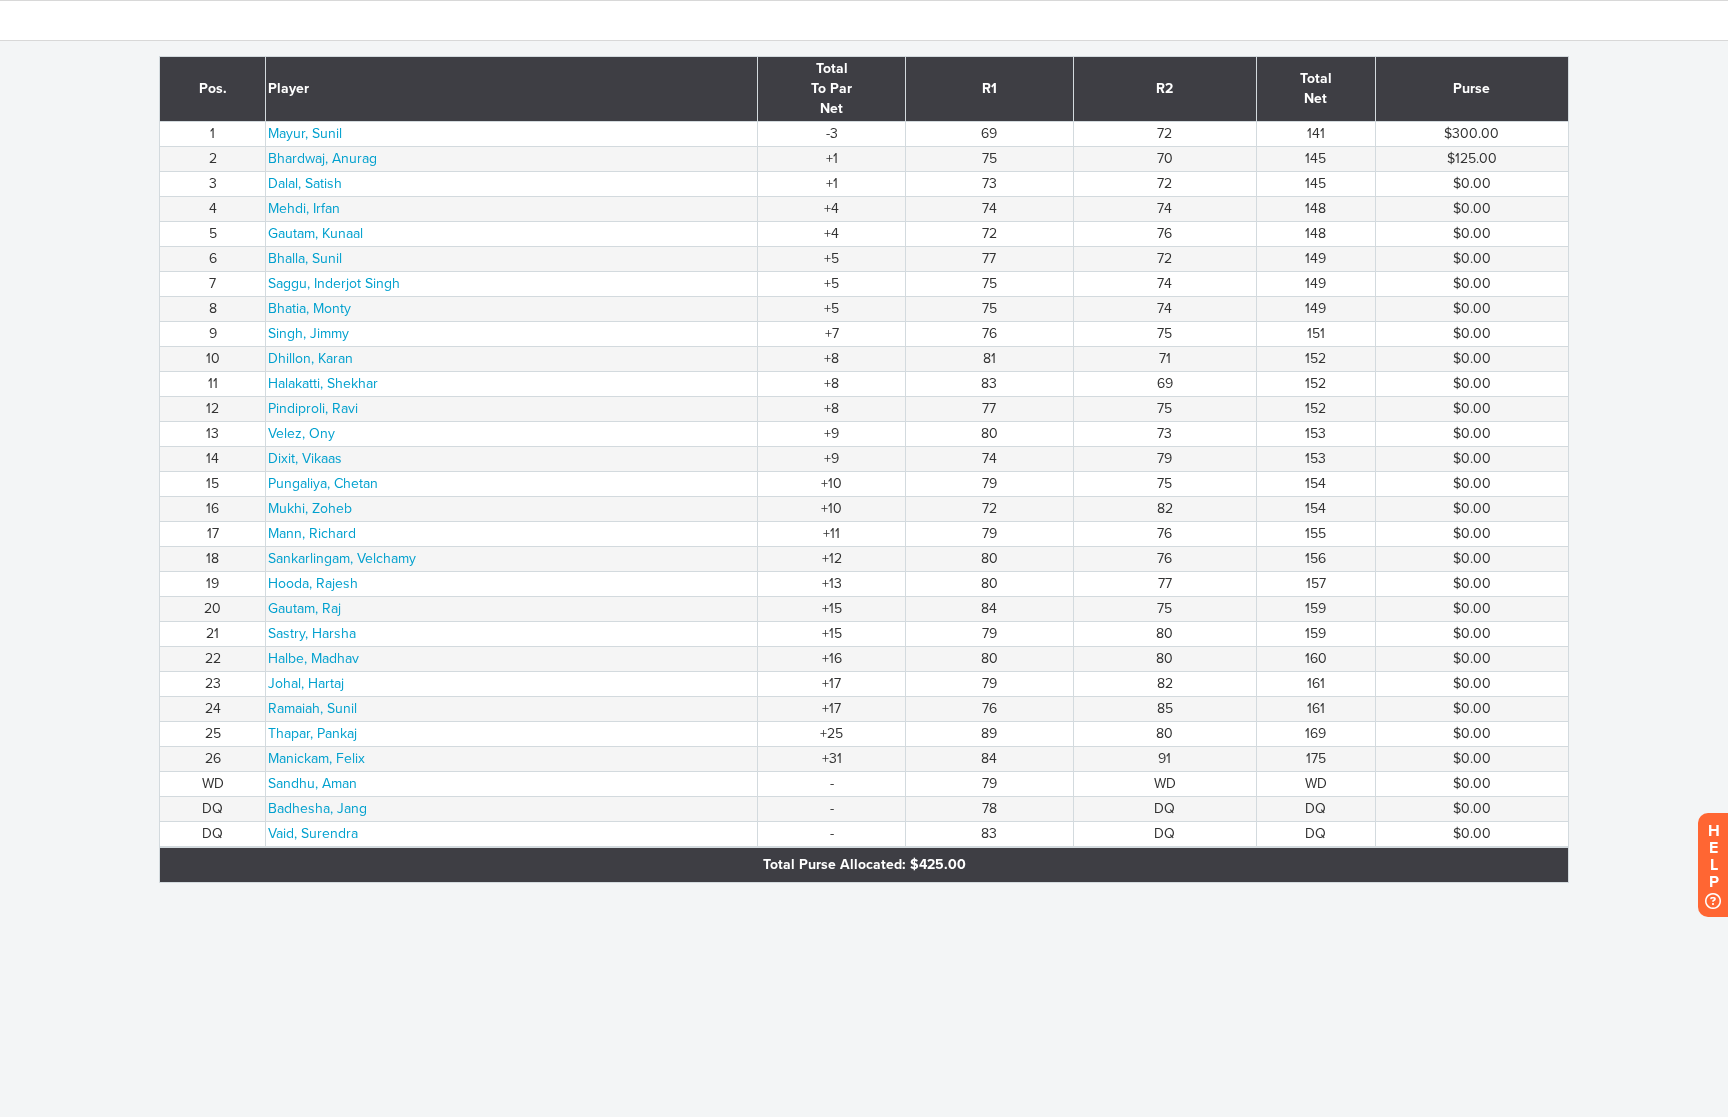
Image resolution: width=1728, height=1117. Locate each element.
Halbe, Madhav (313, 658)
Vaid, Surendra (313, 833)
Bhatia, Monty (309, 308)
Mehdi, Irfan (304, 208)
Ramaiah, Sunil (312, 708)
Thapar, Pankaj (312, 733)
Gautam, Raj (304, 608)
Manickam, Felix (316, 758)
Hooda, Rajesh (313, 583)
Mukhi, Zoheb (310, 508)
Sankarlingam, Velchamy (342, 558)
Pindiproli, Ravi (313, 408)
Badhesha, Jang (317, 808)
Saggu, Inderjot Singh (334, 283)
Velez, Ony (301, 433)
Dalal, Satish (305, 183)
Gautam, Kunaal (315, 233)
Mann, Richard (312, 533)
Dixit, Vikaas (305, 458)
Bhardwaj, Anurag (322, 158)
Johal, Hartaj (306, 683)
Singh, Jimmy (308, 333)
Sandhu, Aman (312, 783)
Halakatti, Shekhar (323, 383)
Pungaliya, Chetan (323, 483)
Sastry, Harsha (312, 633)
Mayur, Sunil (305, 133)
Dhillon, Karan (310, 358)
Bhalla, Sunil (305, 258)
